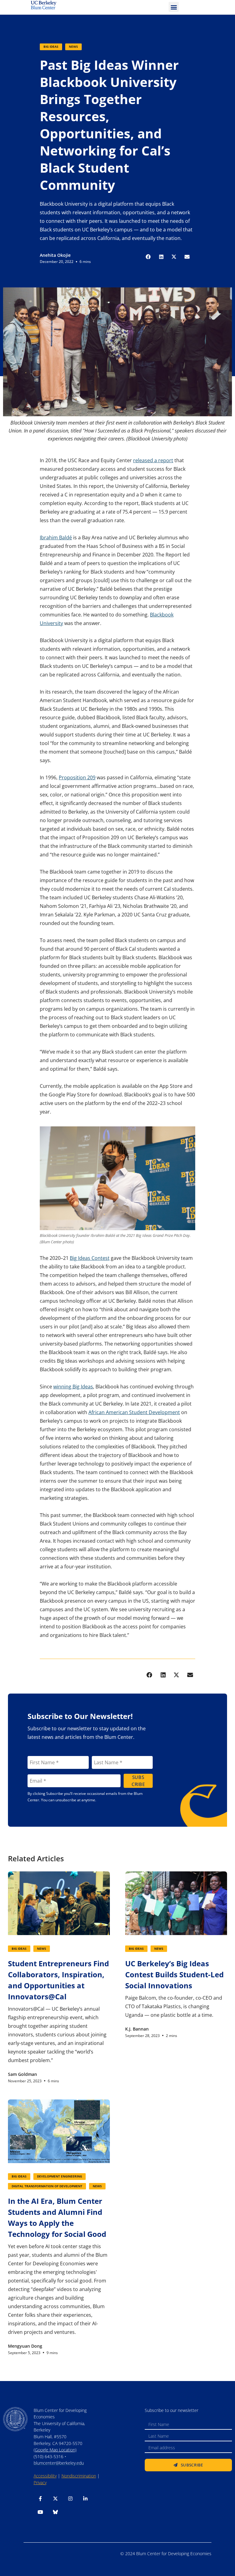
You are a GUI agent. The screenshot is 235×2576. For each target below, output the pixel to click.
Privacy (40, 2482)
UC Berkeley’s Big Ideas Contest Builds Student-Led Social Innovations (174, 1974)
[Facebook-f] (40, 2499)
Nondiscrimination (79, 2476)
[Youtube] (40, 2512)
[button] (174, 7)
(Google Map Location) (55, 2450)
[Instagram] (70, 2499)
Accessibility (45, 2476)
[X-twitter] (55, 2499)
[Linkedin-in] (85, 2499)
